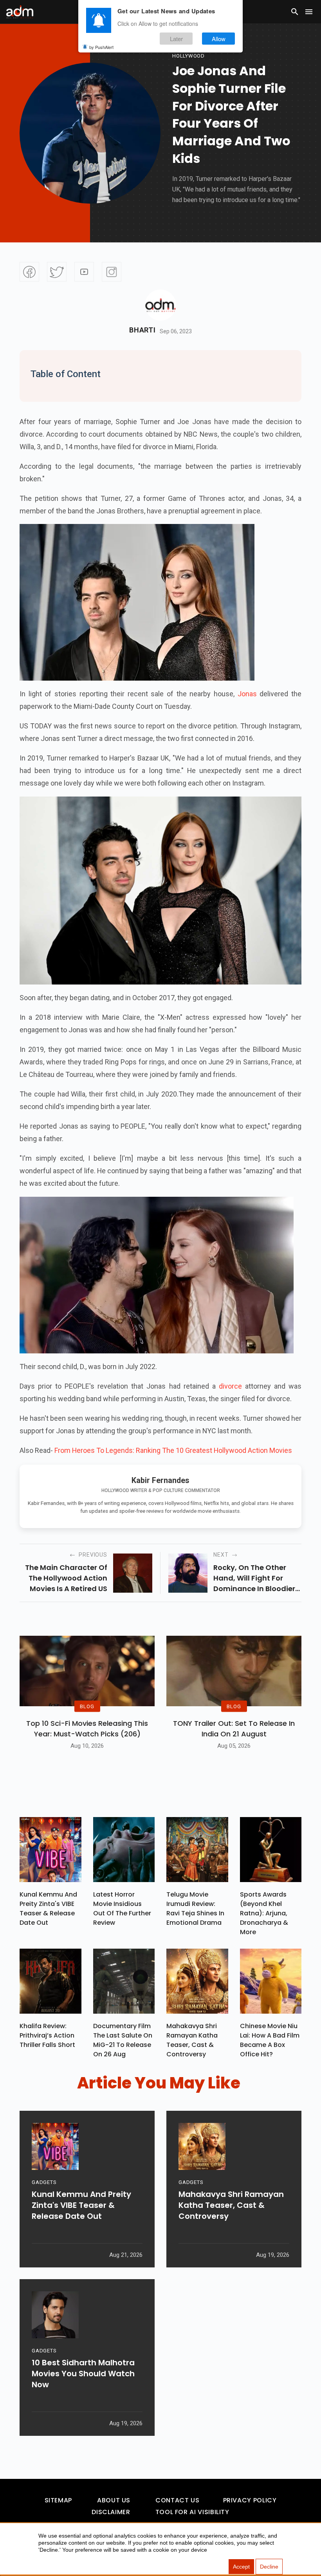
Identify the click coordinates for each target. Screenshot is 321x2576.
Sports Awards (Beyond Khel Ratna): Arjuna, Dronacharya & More (264, 1913)
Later (176, 39)
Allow (219, 39)
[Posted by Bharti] (160, 305)
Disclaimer (111, 2512)
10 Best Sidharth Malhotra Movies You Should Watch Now (83, 2374)
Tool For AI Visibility (192, 2512)
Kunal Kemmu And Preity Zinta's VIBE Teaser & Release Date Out (48, 1909)
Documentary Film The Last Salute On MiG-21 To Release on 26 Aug (123, 2040)
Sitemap (58, 2500)
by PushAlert (101, 47)
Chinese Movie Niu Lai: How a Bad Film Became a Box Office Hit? (270, 2040)
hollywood (188, 56)
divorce (232, 1386)
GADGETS (44, 2182)
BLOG (87, 1706)
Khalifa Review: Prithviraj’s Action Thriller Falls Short (47, 2035)
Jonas (246, 694)
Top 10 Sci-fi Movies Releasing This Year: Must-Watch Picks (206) (87, 1729)
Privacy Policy (250, 2500)
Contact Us (177, 2500)
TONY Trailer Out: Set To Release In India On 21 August (234, 1729)
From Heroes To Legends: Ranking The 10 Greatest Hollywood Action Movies (173, 1450)
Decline (269, 2567)
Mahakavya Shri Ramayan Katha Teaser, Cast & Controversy (192, 2040)
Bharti (142, 330)
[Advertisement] (29, 161)
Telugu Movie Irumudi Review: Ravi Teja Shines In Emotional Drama (195, 1909)
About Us (114, 2500)
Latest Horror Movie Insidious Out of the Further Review (122, 1909)
